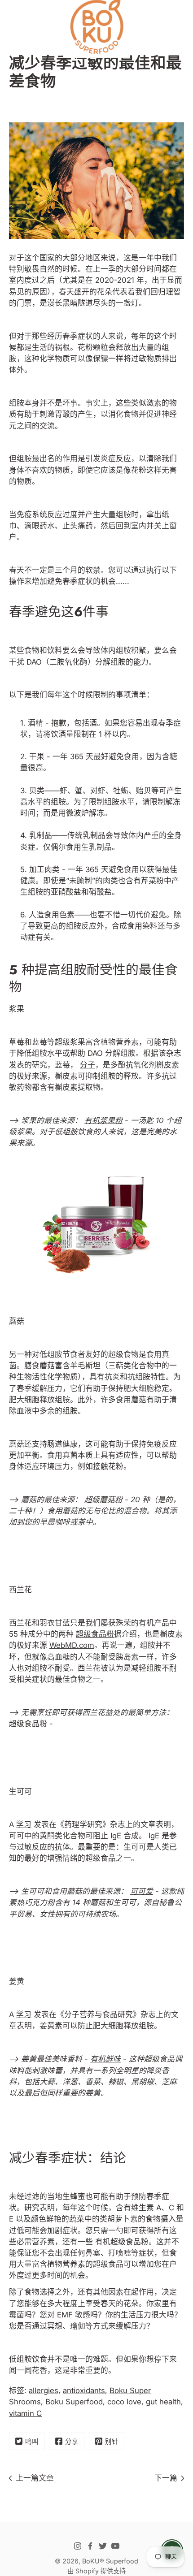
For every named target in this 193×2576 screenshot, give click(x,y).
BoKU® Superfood (110, 2561)
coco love (124, 2402)
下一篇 (166, 2478)
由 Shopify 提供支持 (96, 2571)
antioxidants (84, 2390)
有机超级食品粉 (122, 2242)
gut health (163, 2402)
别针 (112, 2441)
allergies (44, 2390)
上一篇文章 (35, 2478)
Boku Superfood (74, 2402)
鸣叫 (32, 2441)
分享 (72, 2441)
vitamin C (25, 2413)
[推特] (103, 2546)
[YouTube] (115, 2546)
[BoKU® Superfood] (96, 27)
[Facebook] (90, 2546)
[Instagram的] (78, 2546)
